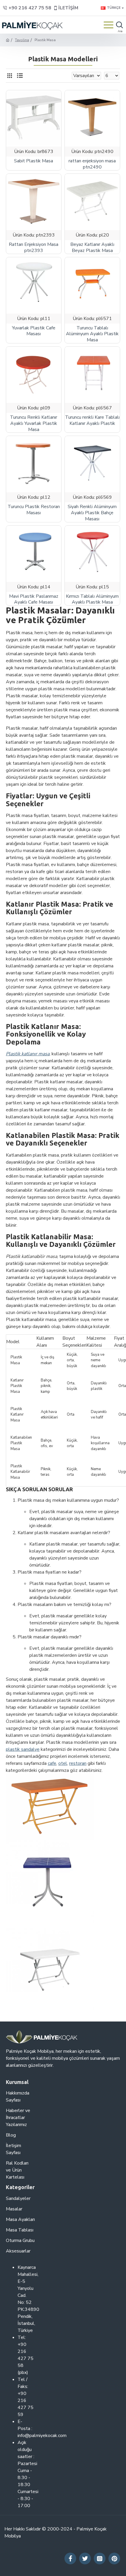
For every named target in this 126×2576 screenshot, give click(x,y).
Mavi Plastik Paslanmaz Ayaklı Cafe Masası (34, 599)
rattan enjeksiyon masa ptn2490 (92, 164)
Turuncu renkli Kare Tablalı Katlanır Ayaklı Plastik (92, 420)
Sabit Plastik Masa (34, 161)
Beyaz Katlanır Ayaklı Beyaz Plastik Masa (92, 248)
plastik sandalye (23, 1749)
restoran (78, 1763)
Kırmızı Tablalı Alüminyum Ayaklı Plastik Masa (92, 599)
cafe (52, 1763)
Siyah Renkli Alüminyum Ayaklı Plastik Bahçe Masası (92, 513)
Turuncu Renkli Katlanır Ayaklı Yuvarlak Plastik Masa (34, 423)
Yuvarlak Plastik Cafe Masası (34, 331)
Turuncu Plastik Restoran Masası (34, 510)
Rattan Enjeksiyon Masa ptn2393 (34, 248)
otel (63, 1763)
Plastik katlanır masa (28, 1054)
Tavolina (22, 40)
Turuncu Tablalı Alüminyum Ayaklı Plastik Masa (92, 334)
